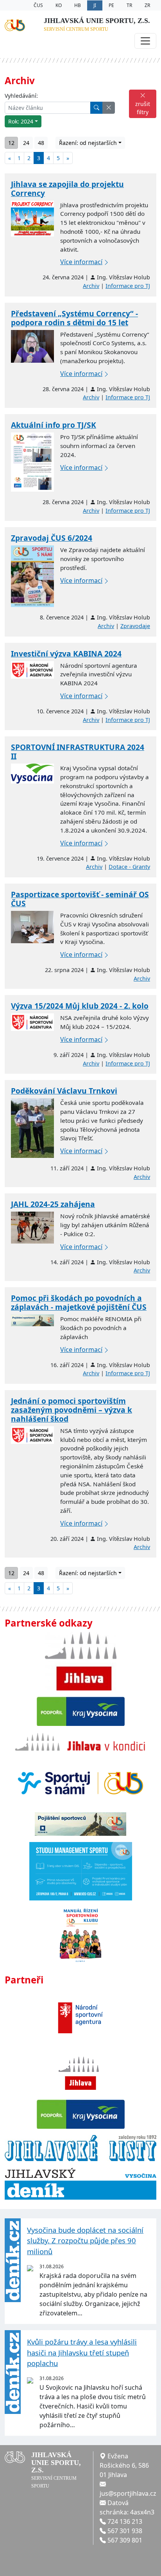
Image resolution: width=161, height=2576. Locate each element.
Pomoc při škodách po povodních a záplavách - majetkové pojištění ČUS (79, 1302)
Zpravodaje (135, 626)
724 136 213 (125, 2521)
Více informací (81, 262)
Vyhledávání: (21, 96)
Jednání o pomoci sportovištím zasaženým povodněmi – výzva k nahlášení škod (72, 1410)
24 (26, 143)
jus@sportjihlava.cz (128, 2493)
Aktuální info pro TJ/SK (54, 425)
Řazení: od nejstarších (88, 143)
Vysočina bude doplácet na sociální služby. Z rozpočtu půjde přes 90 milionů (85, 2241)
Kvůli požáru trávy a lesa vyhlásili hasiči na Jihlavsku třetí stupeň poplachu (82, 2352)
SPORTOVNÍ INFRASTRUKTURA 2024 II (78, 752)
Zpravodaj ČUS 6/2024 (52, 538)
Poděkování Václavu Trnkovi (64, 1091)
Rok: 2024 (21, 121)
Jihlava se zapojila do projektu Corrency (67, 189)
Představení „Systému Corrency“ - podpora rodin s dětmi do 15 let (74, 318)
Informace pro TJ (128, 286)
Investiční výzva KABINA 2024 (66, 654)
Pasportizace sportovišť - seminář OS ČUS (80, 899)
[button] (109, 108)
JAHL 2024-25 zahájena (53, 1204)
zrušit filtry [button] (143, 108)
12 (11, 143)
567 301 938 (125, 2531)
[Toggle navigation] (145, 41)
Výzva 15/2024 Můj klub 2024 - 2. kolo (80, 1006)
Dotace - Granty (129, 867)
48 (41, 143)
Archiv (91, 286)
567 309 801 (125, 2540)
